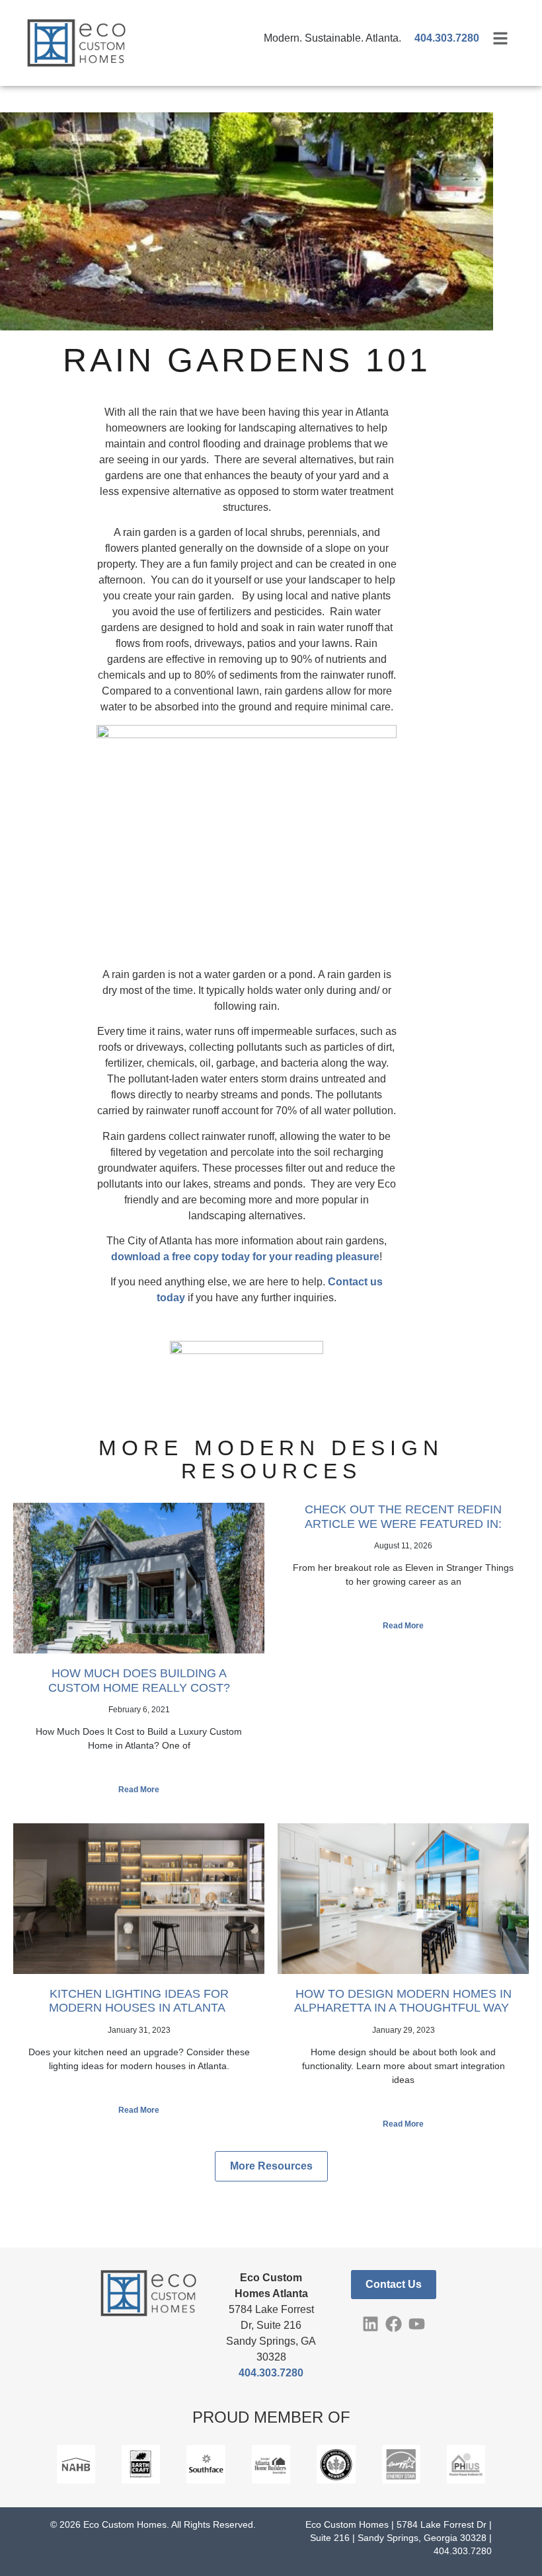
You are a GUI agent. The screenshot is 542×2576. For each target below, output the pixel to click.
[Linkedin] (370, 2324)
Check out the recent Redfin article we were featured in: (403, 1517)
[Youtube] (417, 2324)
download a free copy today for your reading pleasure (245, 1257)
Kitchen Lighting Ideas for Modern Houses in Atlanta (139, 2001)
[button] (271, 2166)
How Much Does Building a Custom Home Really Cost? (139, 1681)
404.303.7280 (271, 2373)
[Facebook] (394, 2324)
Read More (139, 1790)
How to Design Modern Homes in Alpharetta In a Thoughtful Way (403, 2001)
